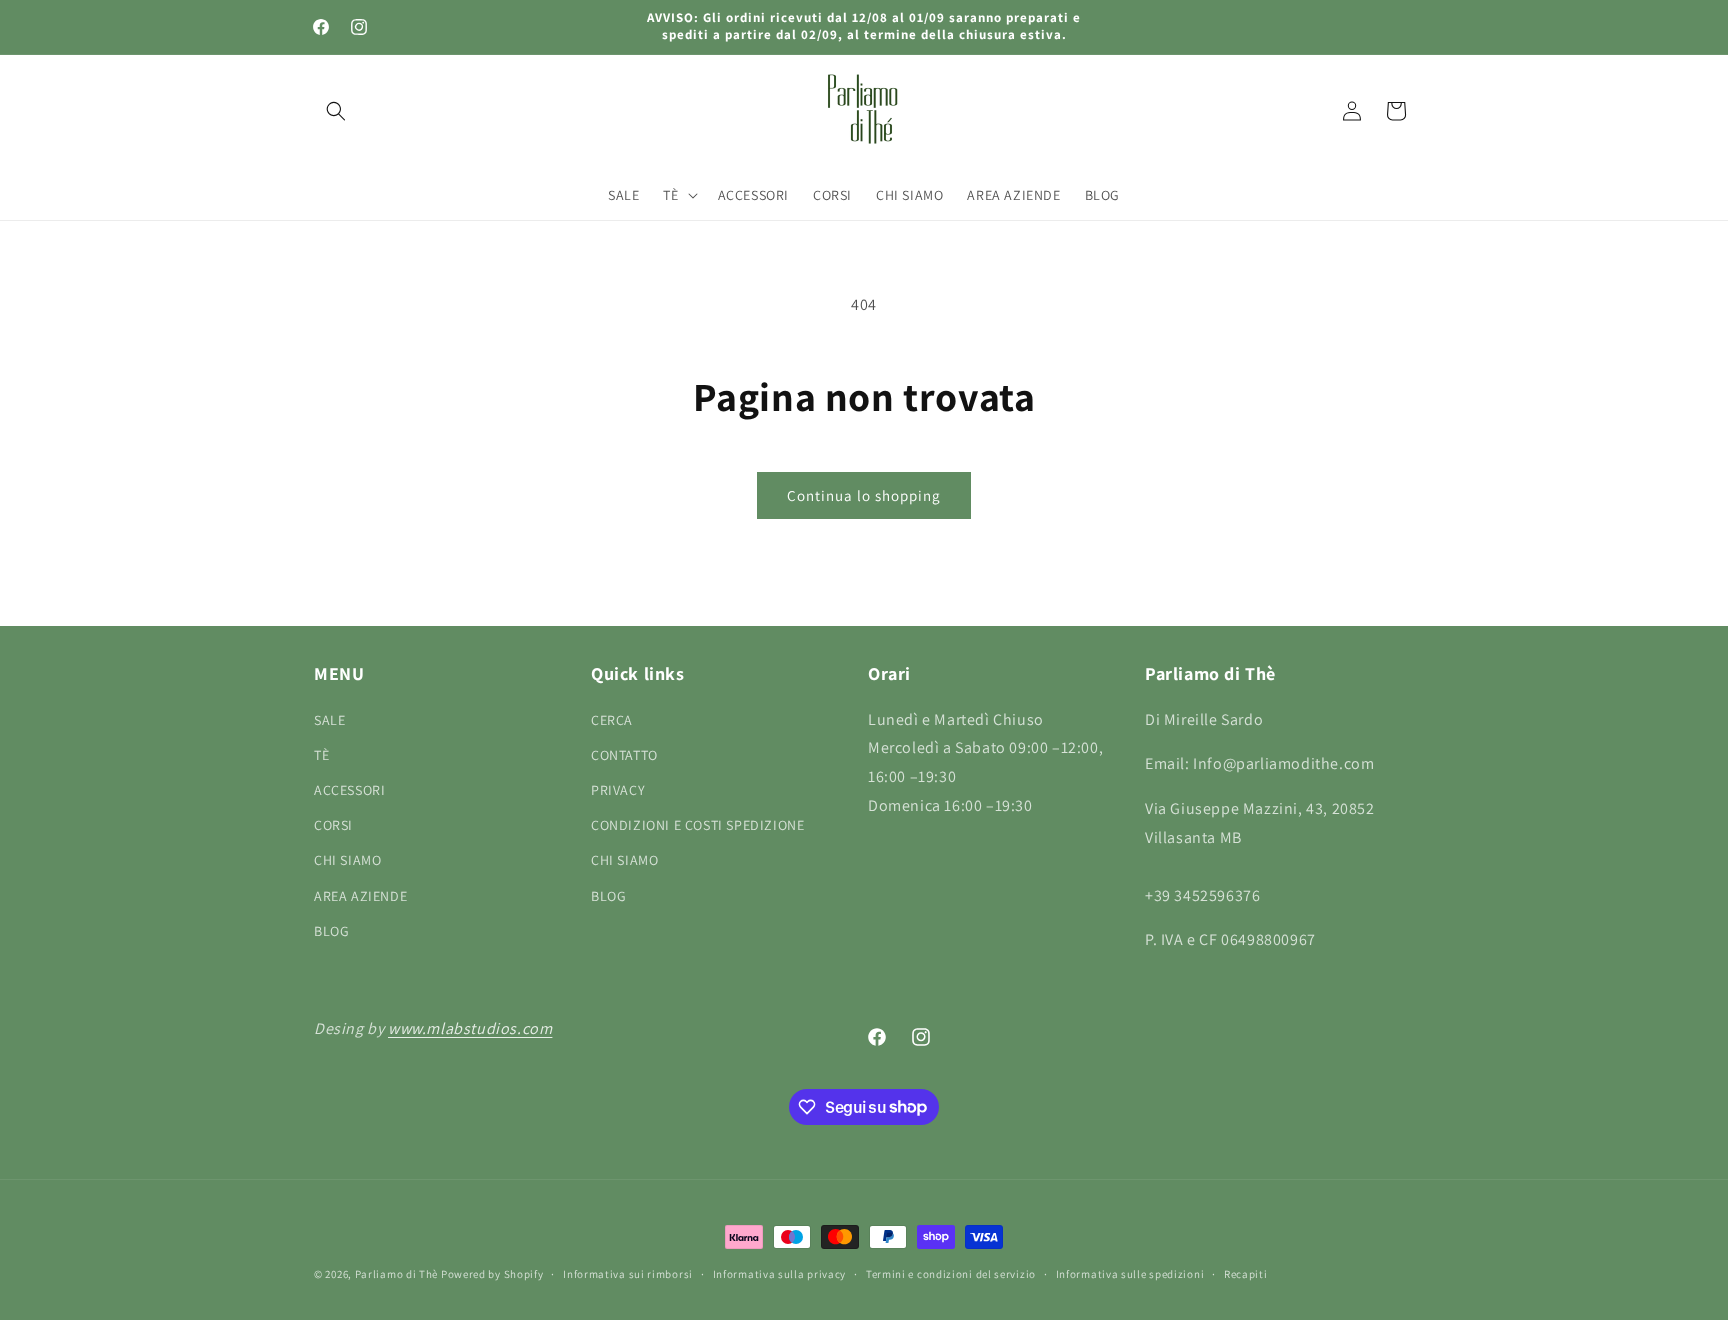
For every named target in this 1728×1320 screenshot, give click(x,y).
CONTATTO (624, 754)
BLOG (331, 930)
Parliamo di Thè (397, 1274)
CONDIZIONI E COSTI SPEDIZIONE (697, 825)
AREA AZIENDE (360, 895)
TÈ (321, 754)
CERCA (612, 719)
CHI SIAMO (347, 860)
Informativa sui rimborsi (628, 1273)
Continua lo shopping (864, 495)
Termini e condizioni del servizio (951, 1273)
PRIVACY (618, 789)
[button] (336, 111)
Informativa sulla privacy (780, 1273)
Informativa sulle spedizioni (1130, 1273)
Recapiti (1246, 1273)
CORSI (333, 825)
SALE (329, 719)
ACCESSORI (349, 789)
